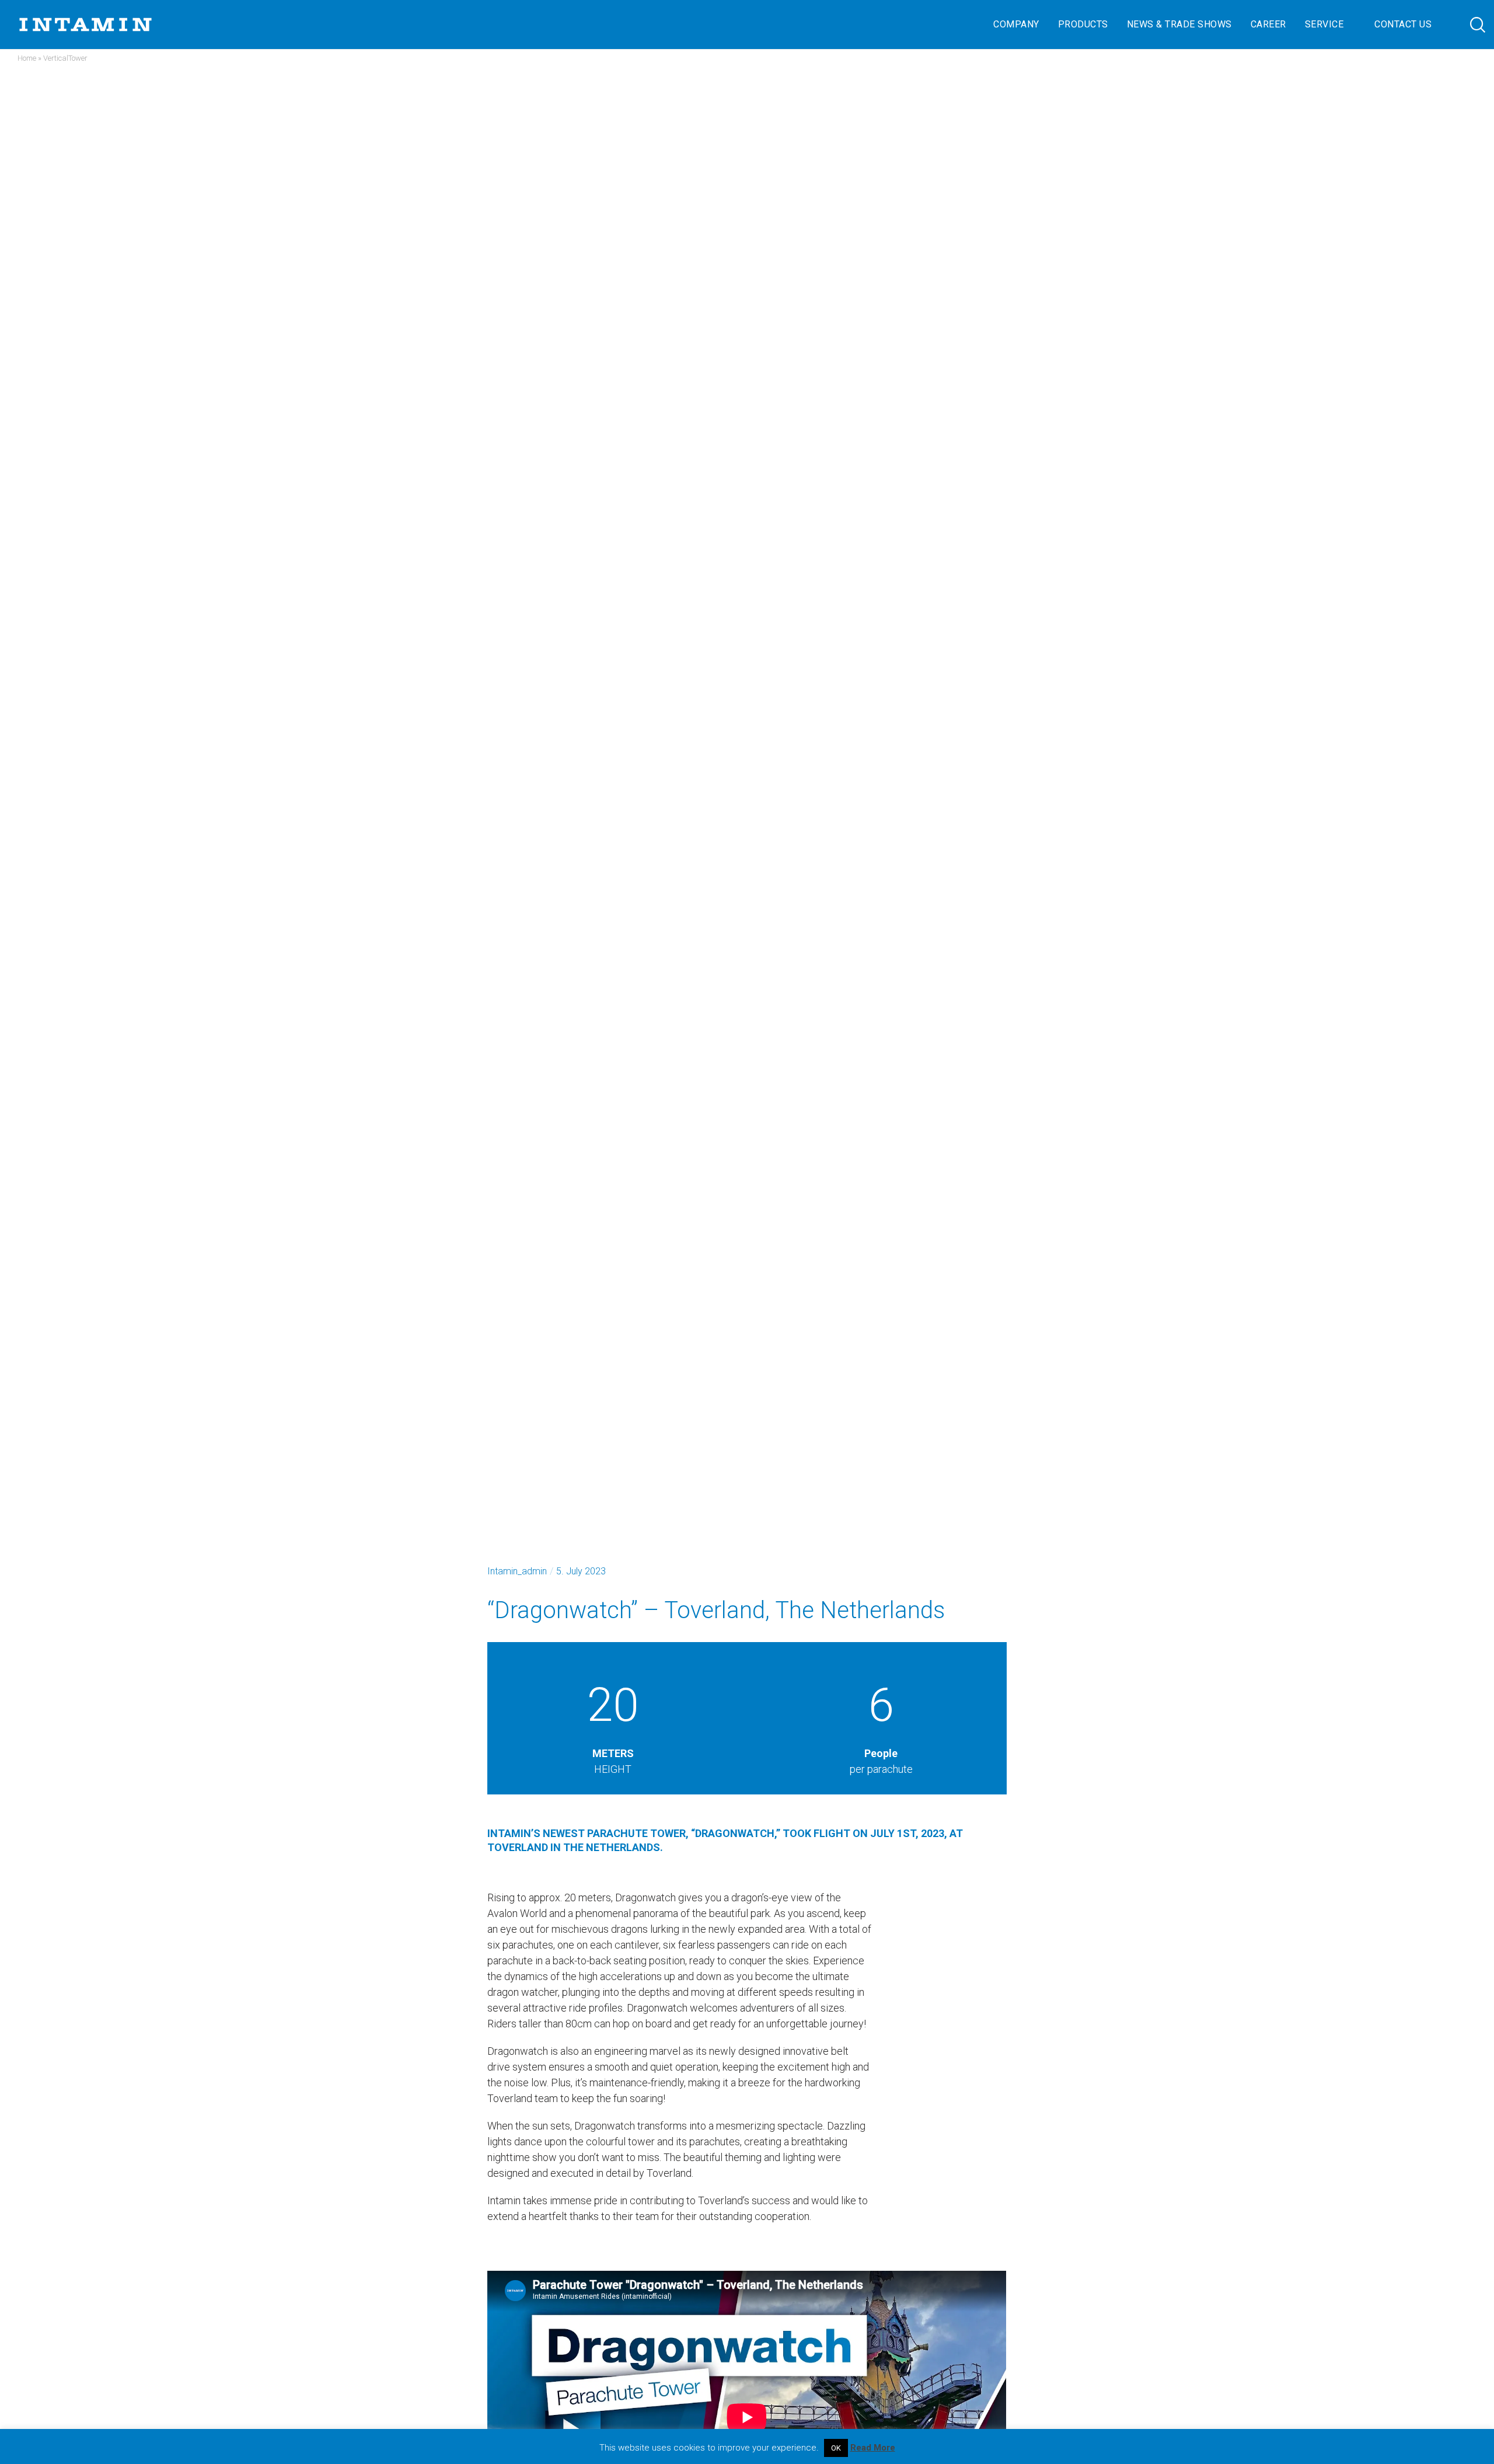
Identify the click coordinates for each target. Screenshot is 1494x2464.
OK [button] (836, 2448)
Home (27, 58)
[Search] (1466, 25)
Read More (873, 2448)
